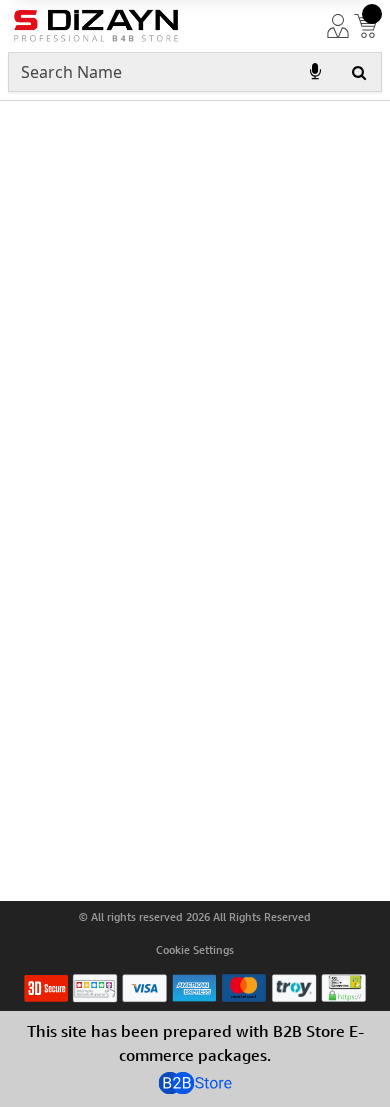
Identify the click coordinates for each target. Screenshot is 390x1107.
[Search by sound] (315, 72)
